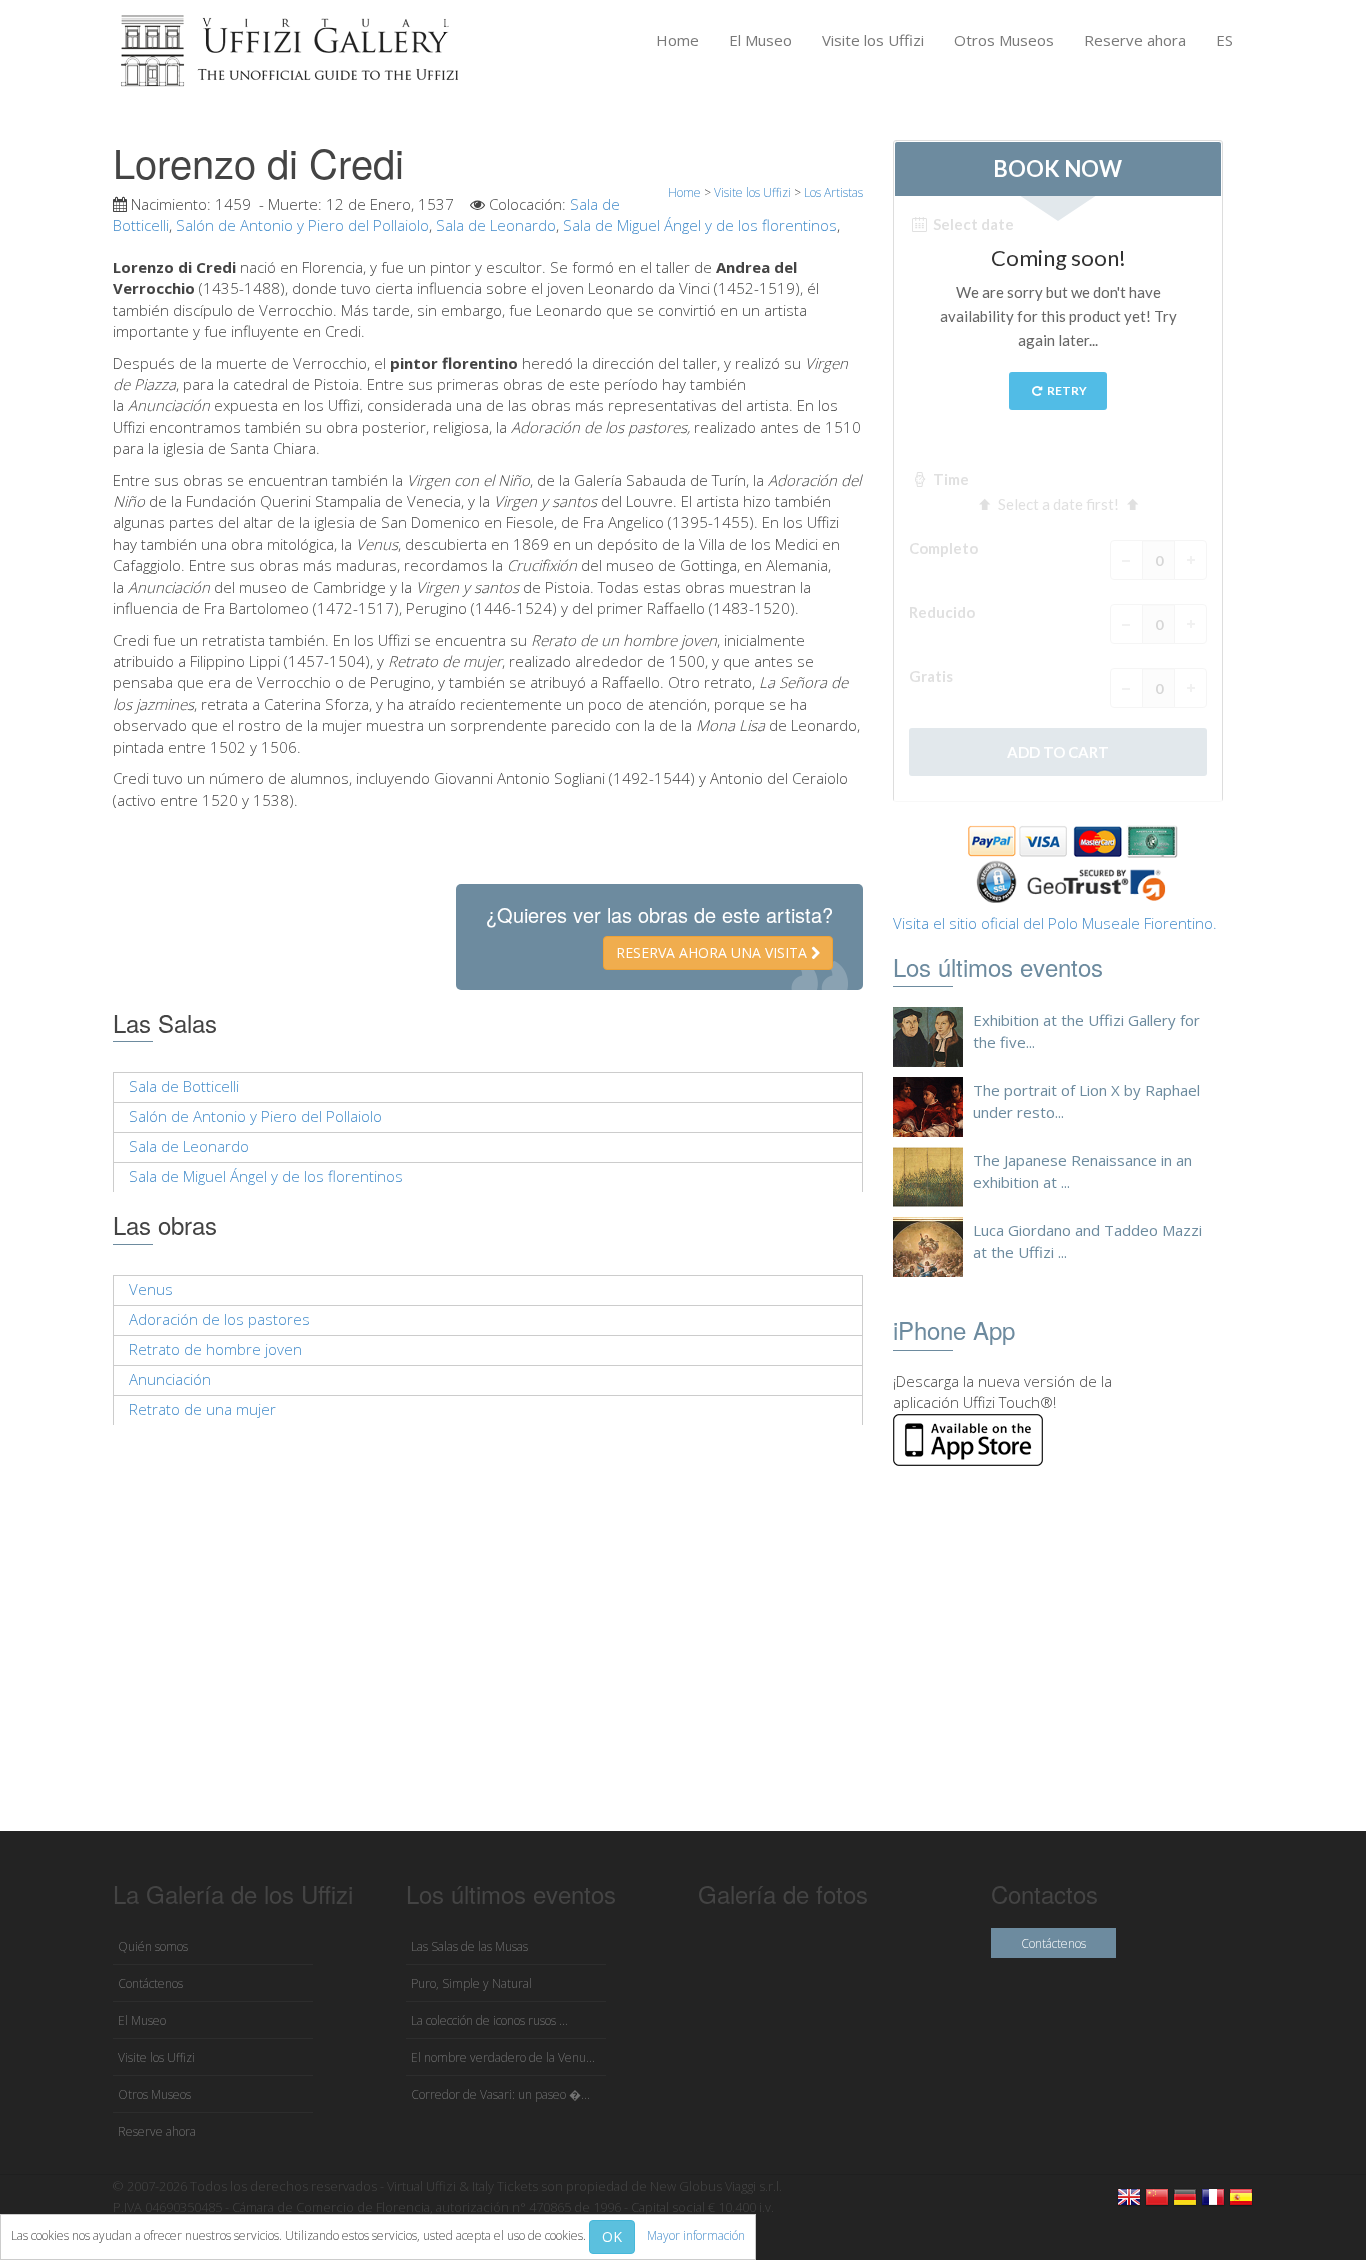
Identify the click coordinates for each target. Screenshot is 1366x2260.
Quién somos (153, 1946)
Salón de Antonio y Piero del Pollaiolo (302, 225)
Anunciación (170, 1379)
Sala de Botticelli (184, 1086)
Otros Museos (1004, 40)
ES (1224, 40)
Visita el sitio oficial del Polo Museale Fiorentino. (1055, 923)
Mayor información (696, 2235)
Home (677, 40)
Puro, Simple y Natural (471, 1983)
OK (612, 2236)
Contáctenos (150, 1983)
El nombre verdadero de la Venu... (503, 2057)
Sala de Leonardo (496, 225)
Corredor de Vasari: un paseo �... (500, 2094)
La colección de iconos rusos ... (489, 2020)
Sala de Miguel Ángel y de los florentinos (700, 225)
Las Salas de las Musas (469, 1946)
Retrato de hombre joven (215, 1349)
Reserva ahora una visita (713, 952)
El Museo (760, 40)
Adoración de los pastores (219, 1319)
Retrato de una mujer (202, 1409)
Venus (151, 1289)
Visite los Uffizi (873, 40)
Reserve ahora (1135, 40)
